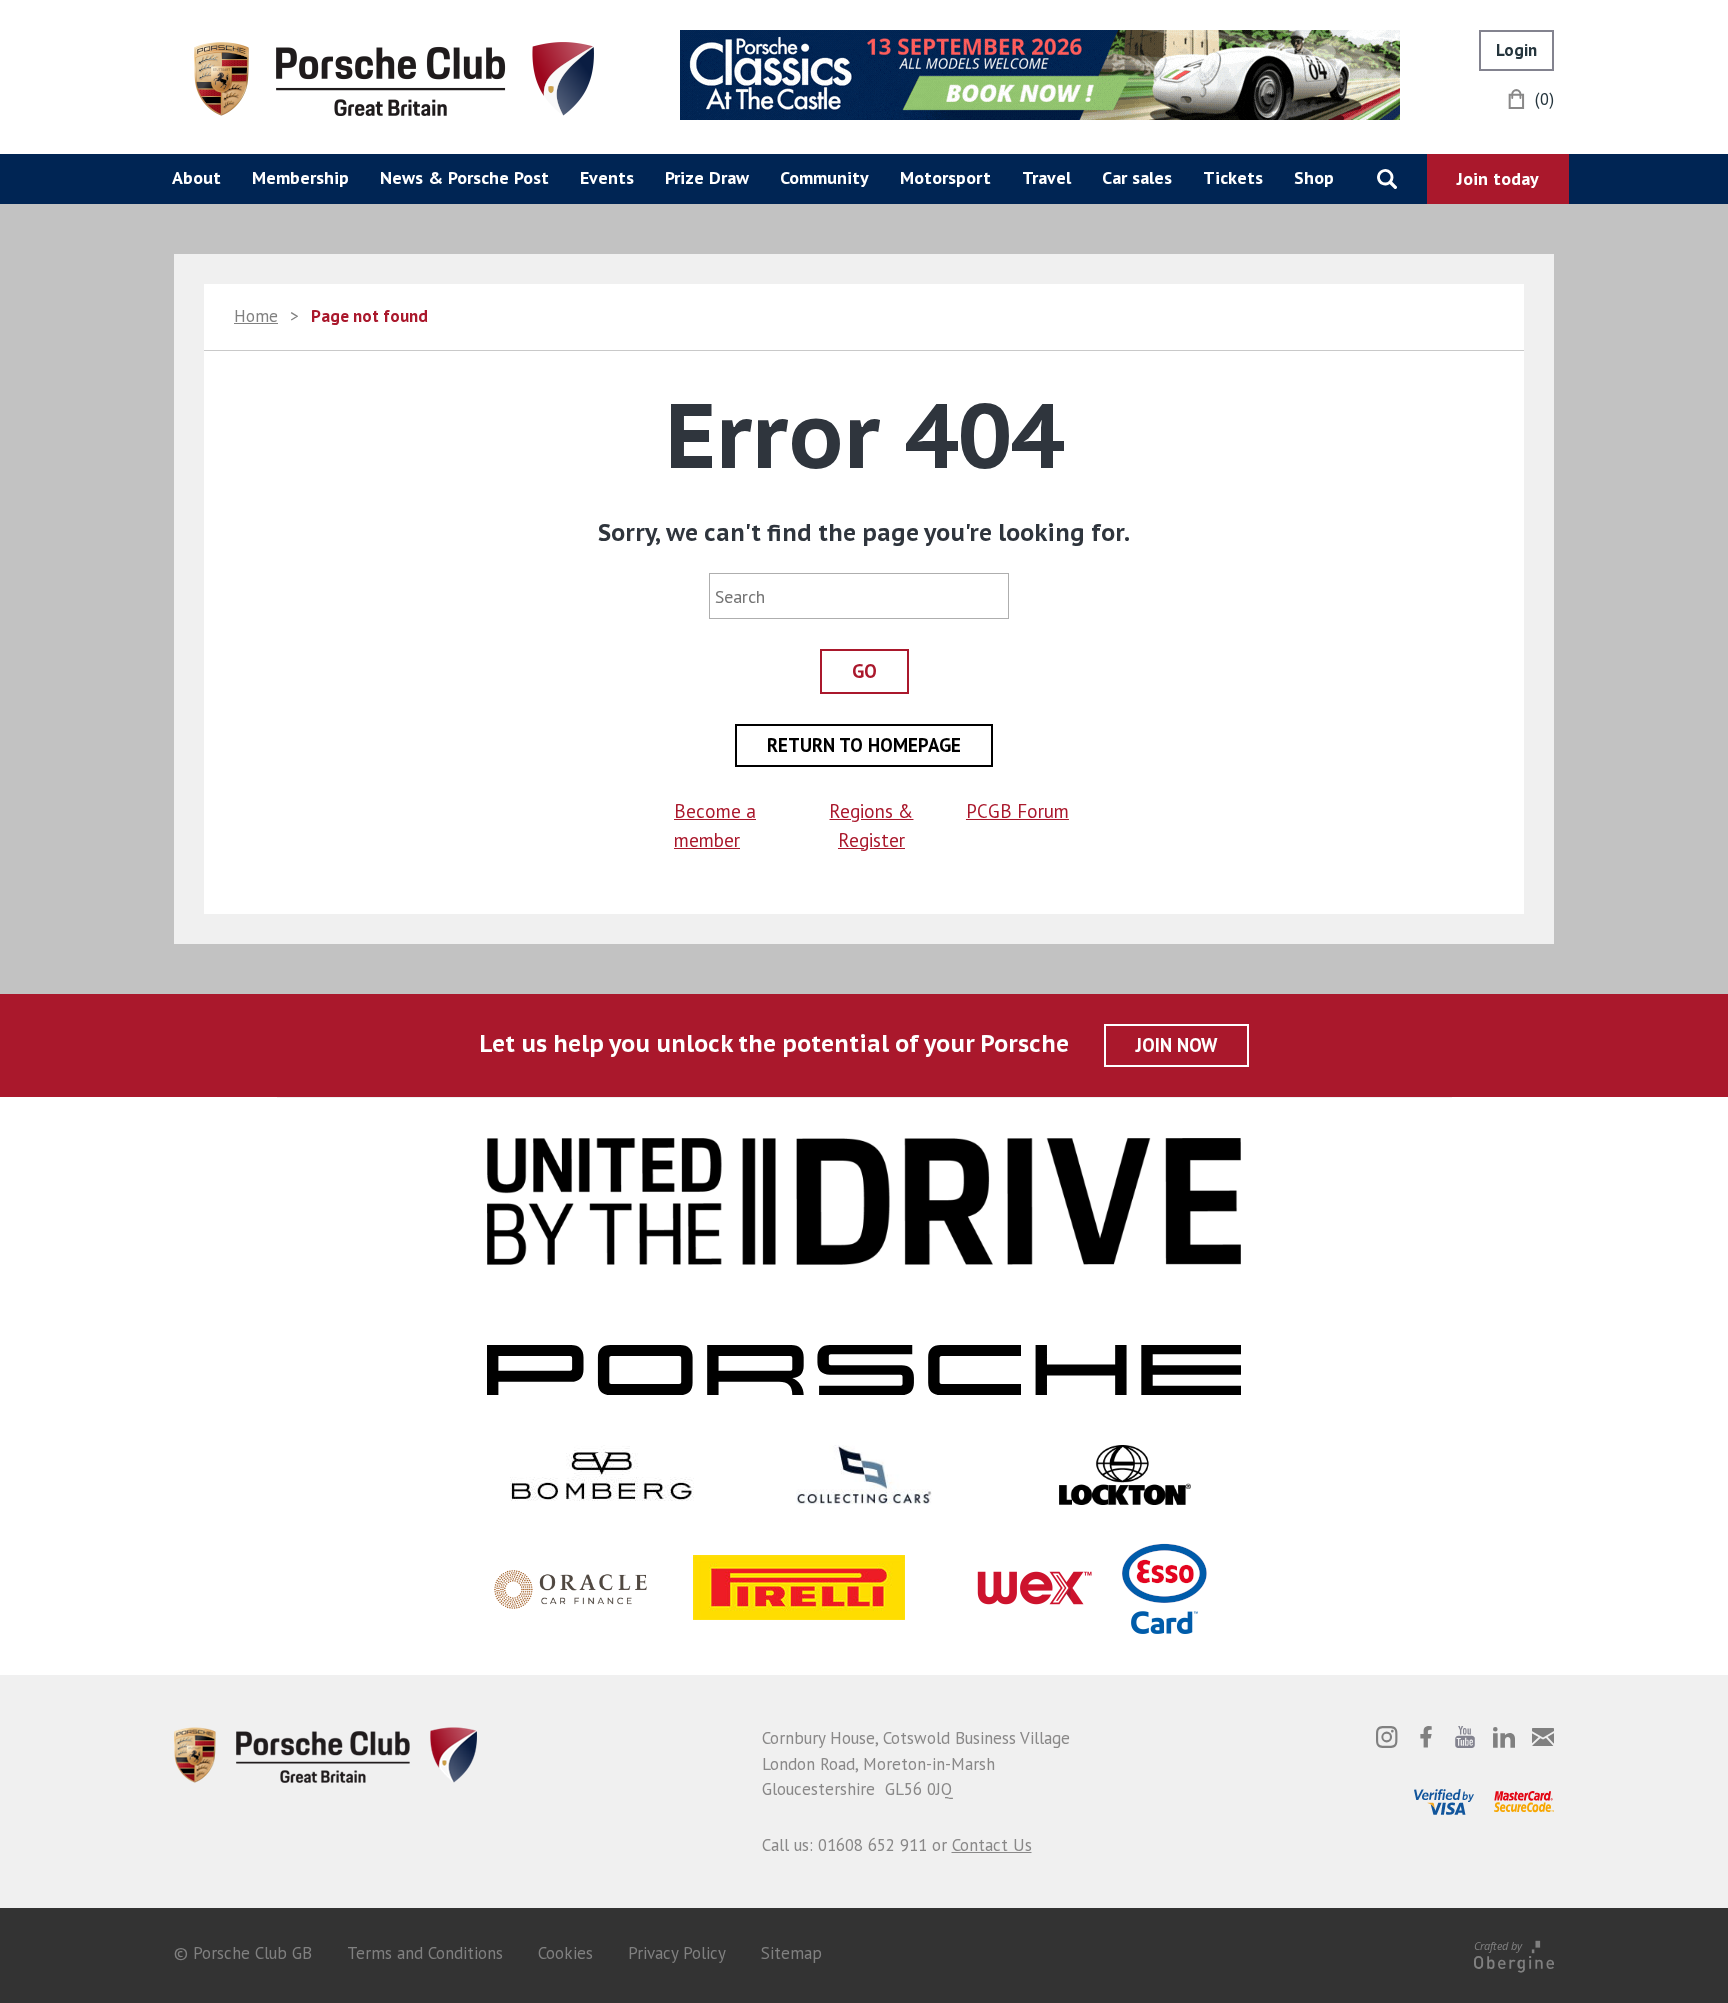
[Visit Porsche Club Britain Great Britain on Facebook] (1426, 1737)
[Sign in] (1516, 50)
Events (607, 177)
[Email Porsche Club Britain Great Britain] (1543, 1737)
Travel (1046, 177)
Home (256, 316)
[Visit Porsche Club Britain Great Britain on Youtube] (1465, 1737)
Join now (1176, 1045)
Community (824, 177)
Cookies (565, 1953)
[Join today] (1498, 179)
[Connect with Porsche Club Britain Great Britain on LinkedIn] (1504, 1737)
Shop (1314, 177)
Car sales (1137, 177)
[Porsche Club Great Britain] (394, 77)
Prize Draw (707, 177)
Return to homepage (864, 745)
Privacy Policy (677, 1953)
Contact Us (992, 1845)
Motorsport (945, 177)
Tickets (1233, 177)
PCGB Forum (1017, 811)
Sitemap (791, 1953)
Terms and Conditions (425, 1953)
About (196, 177)
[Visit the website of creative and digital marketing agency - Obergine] (1514, 1954)
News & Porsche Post (464, 177)
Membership (300, 177)
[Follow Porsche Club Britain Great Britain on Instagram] (1387, 1737)
